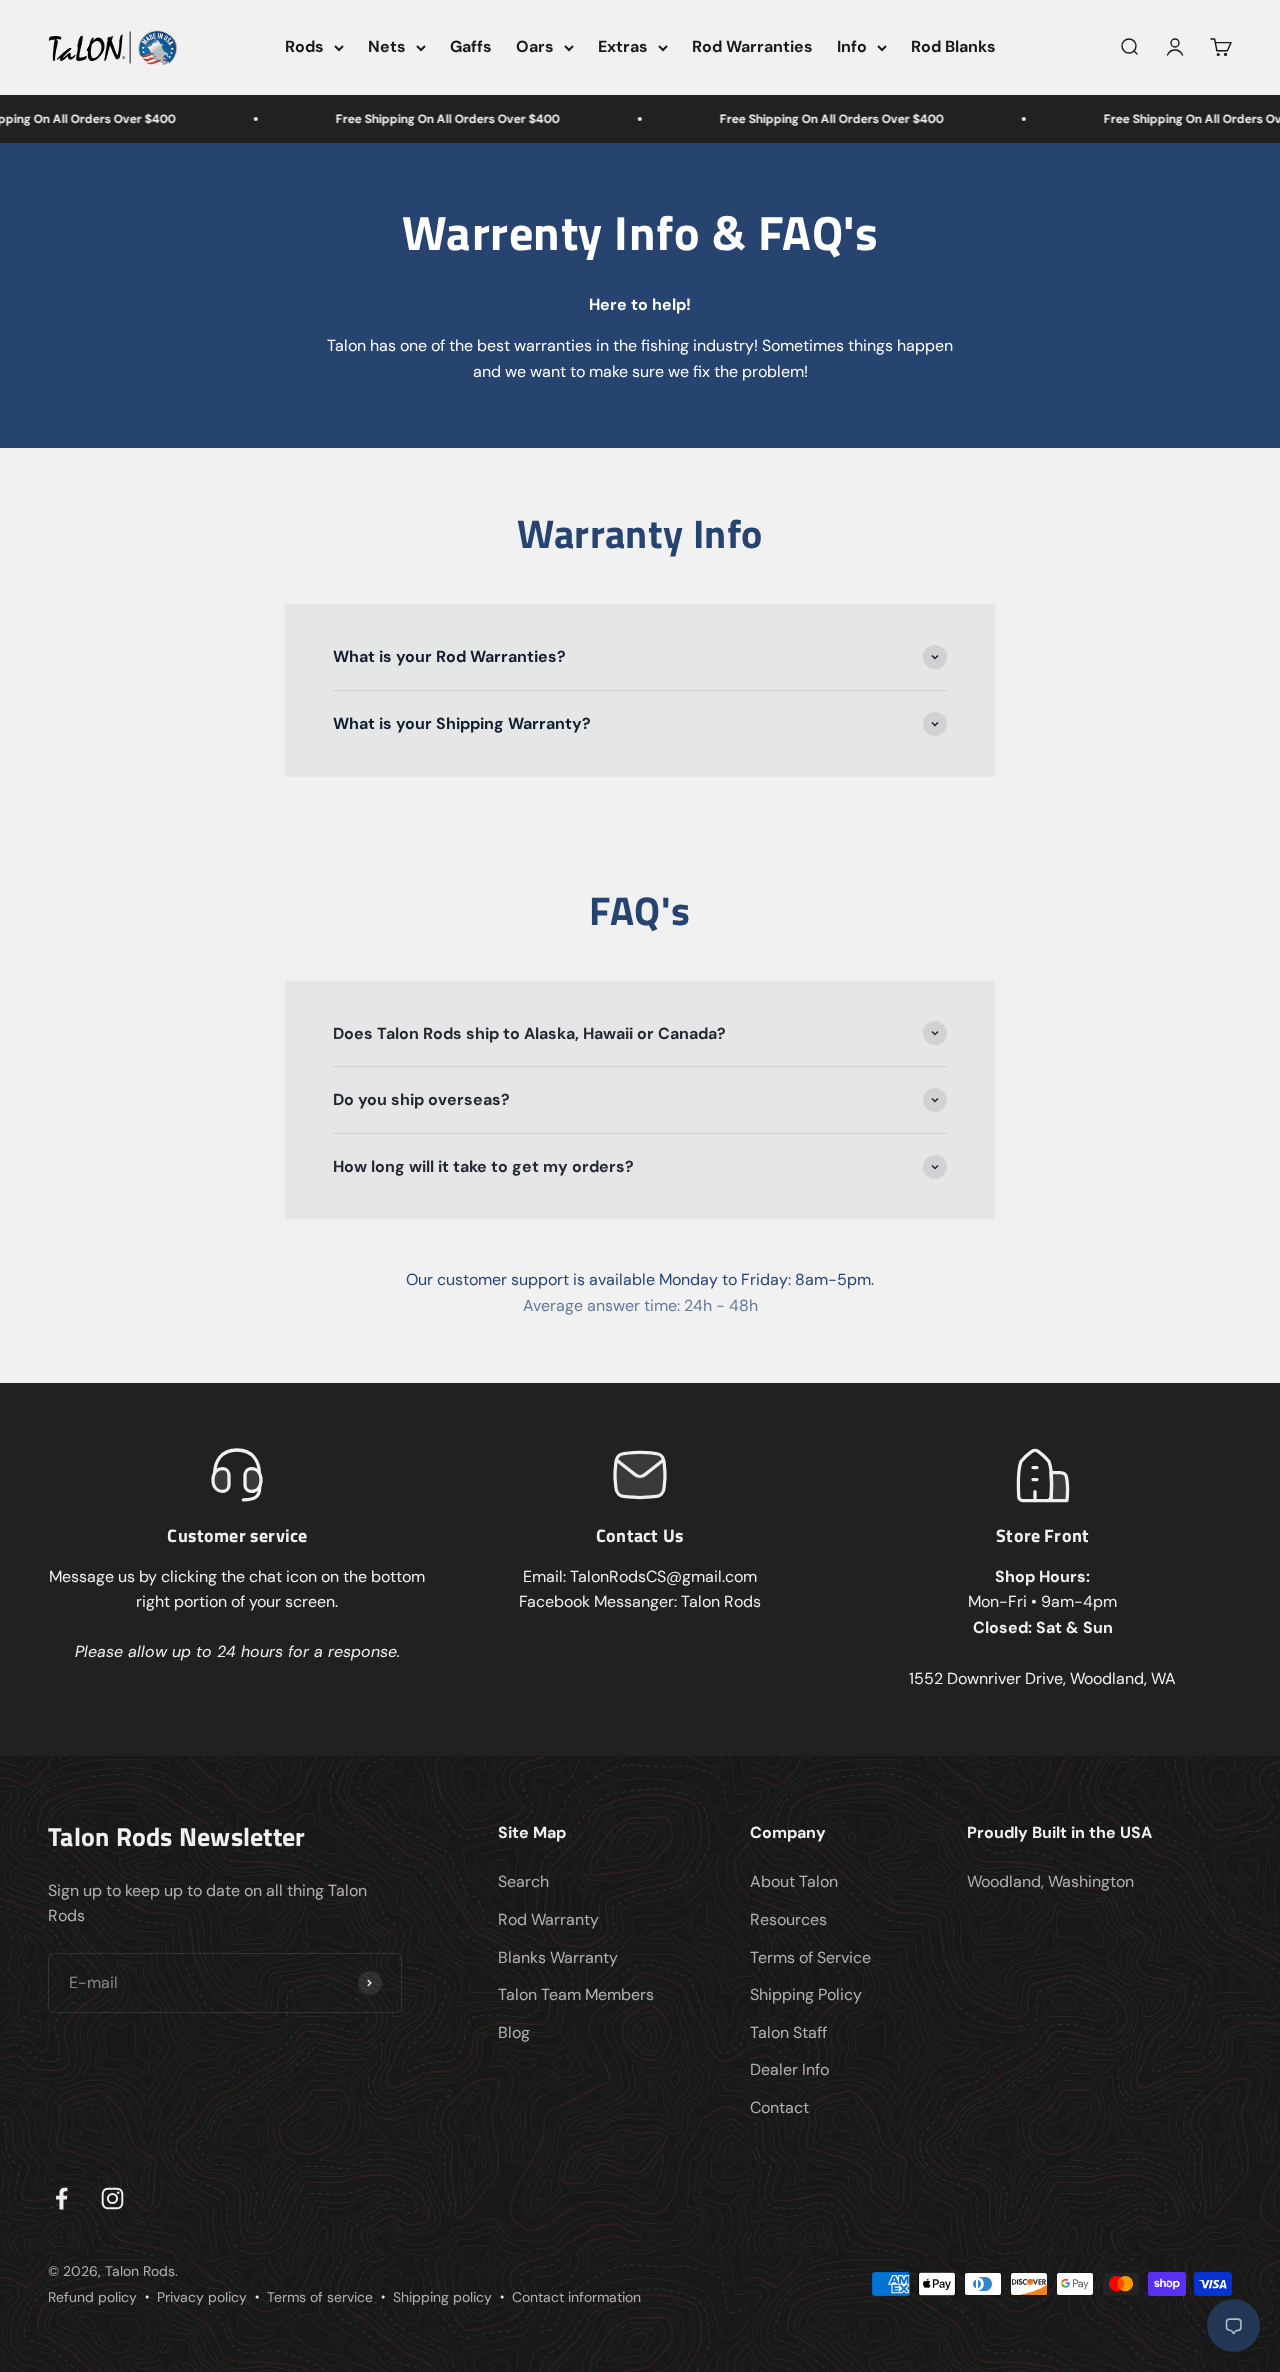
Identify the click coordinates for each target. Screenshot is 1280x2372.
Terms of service (320, 2297)
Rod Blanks (953, 46)
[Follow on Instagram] (112, 2198)
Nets (387, 46)
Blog (514, 2032)
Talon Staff (788, 2032)
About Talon (794, 1881)
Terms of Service (810, 1957)
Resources (788, 1919)
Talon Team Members (576, 1994)
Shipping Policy (806, 1994)
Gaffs (471, 46)
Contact (779, 2107)
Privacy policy (202, 2297)
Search (523, 1881)
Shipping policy (442, 2297)
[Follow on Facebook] (61, 2198)
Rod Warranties (752, 46)
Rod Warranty (548, 1919)
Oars (535, 46)
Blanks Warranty (558, 1957)
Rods (304, 46)
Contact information (576, 2297)
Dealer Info (789, 2069)
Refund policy (92, 2297)
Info (852, 46)
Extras (623, 46)
